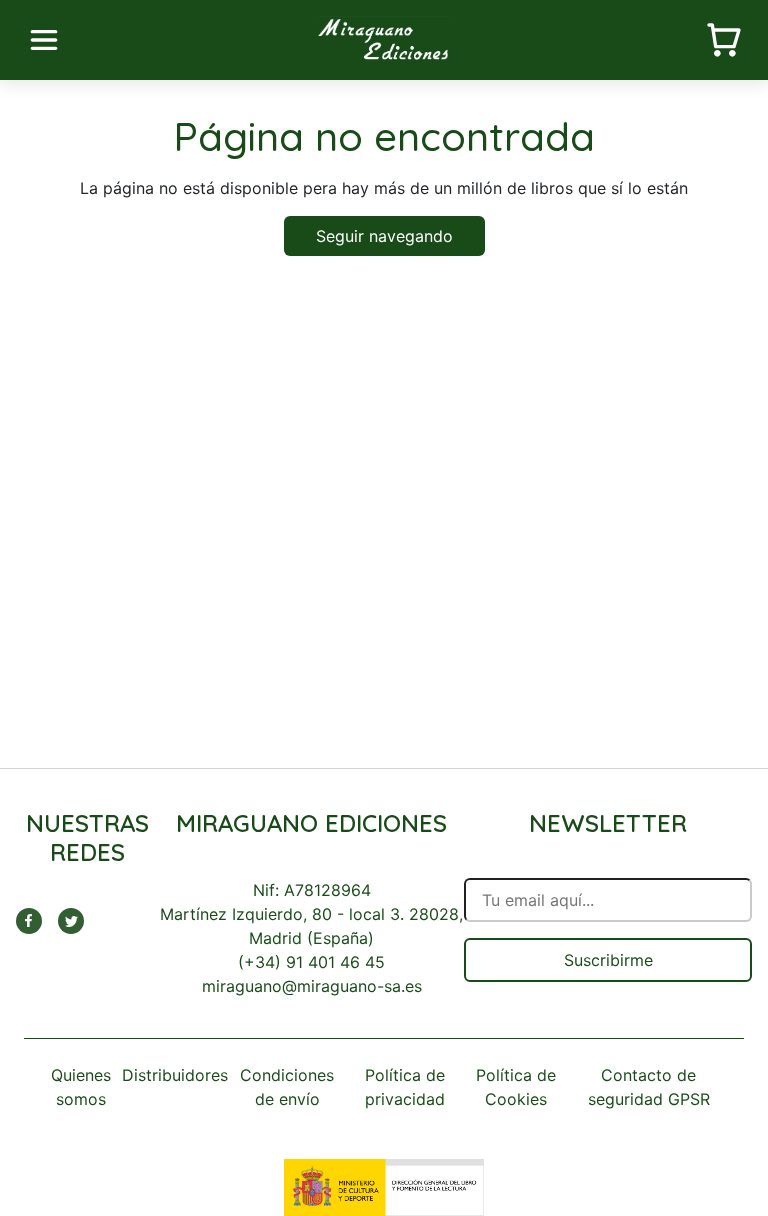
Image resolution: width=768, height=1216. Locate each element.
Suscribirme (608, 960)
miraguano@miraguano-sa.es (312, 986)
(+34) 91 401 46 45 (311, 962)
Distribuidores (175, 1075)
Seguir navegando (384, 236)
